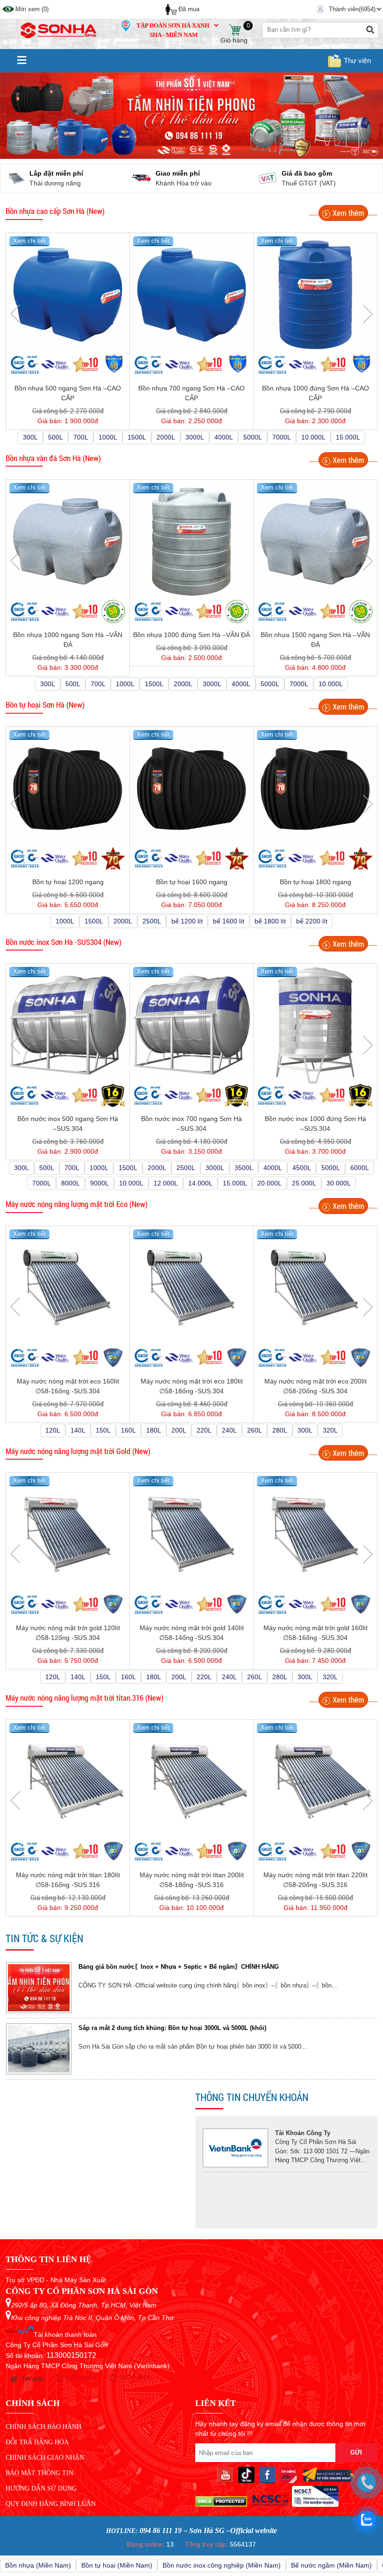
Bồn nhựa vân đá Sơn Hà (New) (53, 458)
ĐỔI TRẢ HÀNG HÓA (37, 2442)
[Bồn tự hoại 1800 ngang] (315, 788)
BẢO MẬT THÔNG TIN (39, 2473)
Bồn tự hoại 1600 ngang (192, 882)
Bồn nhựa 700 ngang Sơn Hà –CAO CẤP (191, 393)
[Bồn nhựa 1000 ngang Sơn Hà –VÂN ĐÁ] (68, 541)
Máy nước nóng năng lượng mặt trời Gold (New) (78, 1451)
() (32, 9)
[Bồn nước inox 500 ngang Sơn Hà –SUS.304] (68, 1025)
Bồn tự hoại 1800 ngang (316, 882)
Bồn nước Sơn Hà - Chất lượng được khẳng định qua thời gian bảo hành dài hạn (196, 2037)
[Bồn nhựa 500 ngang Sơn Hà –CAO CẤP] (68, 295)
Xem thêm (348, 213)
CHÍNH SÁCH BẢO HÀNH (43, 2427)
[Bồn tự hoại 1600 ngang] (191, 788)
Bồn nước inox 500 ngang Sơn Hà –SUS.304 (68, 1124)
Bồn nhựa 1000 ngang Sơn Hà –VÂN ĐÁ (68, 640)
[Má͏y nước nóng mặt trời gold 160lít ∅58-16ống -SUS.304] (315, 1534)
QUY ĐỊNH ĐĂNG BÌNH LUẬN (51, 2504)
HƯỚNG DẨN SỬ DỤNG (41, 2488)
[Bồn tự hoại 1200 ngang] (68, 788)
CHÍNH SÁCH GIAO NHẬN (45, 2458)
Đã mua (189, 9)
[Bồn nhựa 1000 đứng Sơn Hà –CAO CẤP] (315, 295)
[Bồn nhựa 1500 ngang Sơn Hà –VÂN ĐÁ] (315, 541)
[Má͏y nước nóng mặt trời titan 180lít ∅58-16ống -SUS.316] (68, 1781)
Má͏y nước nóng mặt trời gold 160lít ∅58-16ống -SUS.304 (316, 1633)
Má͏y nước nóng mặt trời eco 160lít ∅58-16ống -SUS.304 (68, 1386)
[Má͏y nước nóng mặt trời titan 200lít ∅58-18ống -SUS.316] (191, 1781)
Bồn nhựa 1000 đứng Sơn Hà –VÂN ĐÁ (191, 635)
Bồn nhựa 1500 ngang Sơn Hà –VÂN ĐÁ (315, 640)
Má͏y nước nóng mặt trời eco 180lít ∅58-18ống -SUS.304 (192, 1386)
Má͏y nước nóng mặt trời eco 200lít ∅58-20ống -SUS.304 (316, 1386)
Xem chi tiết (29, 241)
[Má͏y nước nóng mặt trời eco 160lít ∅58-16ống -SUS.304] (68, 1288)
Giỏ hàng (234, 30)
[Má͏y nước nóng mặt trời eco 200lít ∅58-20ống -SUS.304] (315, 1288)
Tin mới (32, 2379)
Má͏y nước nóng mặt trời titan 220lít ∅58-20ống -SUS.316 (316, 1880)
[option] (191, 1997)
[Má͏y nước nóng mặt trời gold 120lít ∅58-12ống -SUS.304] (68, 1534)
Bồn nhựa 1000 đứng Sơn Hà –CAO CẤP (316, 393)
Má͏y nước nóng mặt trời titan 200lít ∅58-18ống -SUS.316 (192, 1880)
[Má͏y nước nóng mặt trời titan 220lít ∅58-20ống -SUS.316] (315, 1781)
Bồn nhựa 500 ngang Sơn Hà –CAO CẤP (68, 393)
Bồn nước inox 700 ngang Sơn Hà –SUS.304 (191, 1124)
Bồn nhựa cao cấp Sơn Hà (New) (55, 211)
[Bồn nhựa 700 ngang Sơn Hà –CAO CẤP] (191, 295)
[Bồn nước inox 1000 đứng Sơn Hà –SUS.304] (315, 1025)
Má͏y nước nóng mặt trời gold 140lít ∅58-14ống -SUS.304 (192, 1633)
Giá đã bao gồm (207, 173)
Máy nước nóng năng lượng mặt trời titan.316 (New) (85, 1698)
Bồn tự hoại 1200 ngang (68, 882)
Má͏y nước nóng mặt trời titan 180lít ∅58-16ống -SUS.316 (68, 1880)
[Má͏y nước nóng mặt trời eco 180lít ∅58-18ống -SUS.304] (191, 1288)
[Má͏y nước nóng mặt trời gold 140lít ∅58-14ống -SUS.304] (191, 1534)
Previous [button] (15, 314)
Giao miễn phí (78, 173)
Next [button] (368, 314)
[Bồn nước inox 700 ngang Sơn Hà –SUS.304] (191, 1025)
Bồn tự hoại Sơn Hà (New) (45, 705)
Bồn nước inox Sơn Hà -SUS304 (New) (64, 942)
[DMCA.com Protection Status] (221, 2505)
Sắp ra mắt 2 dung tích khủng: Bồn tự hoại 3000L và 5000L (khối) (172, 1976)
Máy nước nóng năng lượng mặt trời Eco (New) (77, 1204)
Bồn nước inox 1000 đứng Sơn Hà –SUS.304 (316, 1124)
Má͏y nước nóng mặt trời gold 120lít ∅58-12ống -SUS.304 (68, 1633)
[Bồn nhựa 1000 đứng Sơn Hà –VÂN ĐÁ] (191, 541)
